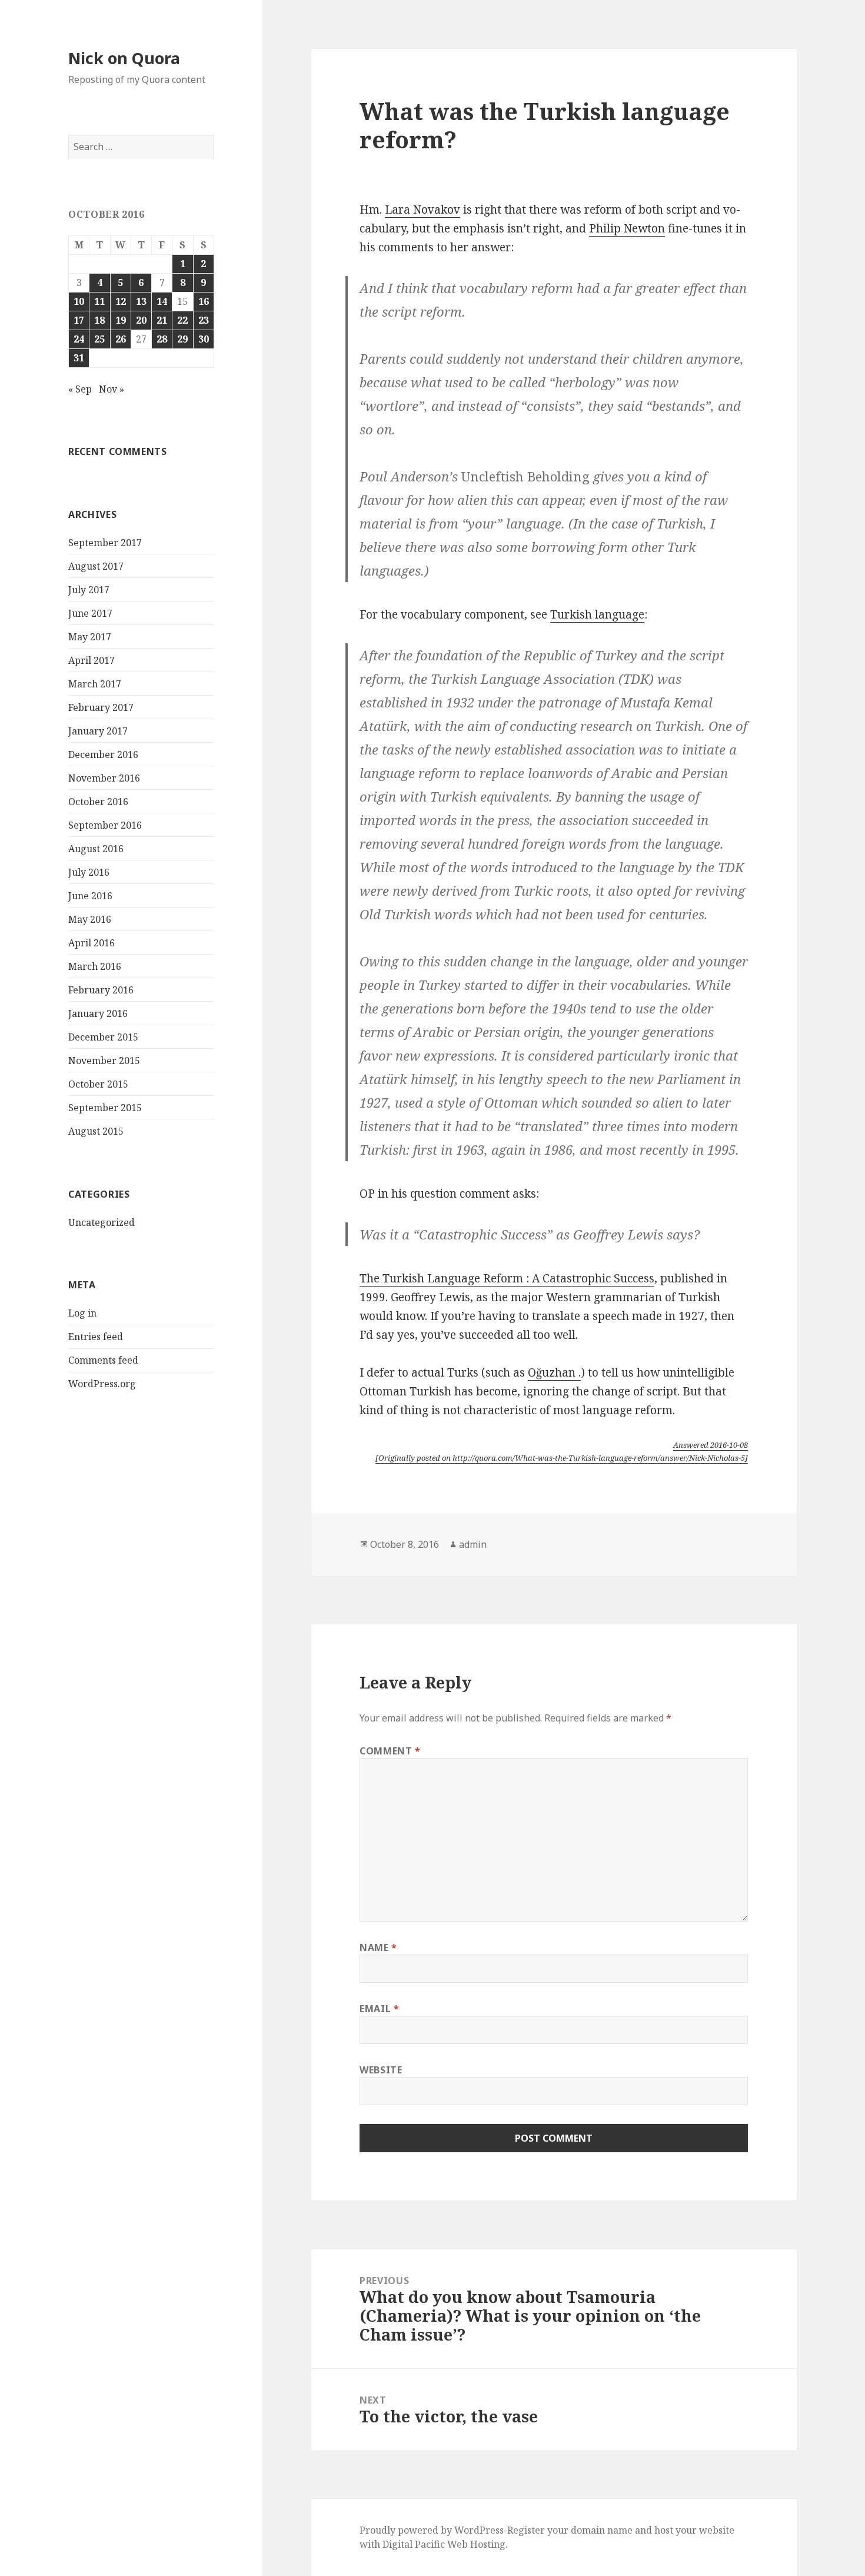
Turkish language (597, 614)
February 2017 (101, 707)
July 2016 (89, 872)
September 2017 (105, 543)
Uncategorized (102, 1222)
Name (378, 1947)
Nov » (112, 389)
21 (162, 320)
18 (99, 320)
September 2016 (105, 825)
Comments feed (103, 1360)
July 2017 (89, 590)
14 (162, 301)
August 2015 (96, 1131)
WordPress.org (102, 1384)
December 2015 (103, 1037)
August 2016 (96, 849)
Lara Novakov (422, 210)
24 (79, 339)
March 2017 (95, 684)
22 (182, 320)
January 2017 (98, 731)
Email (379, 2009)
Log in (82, 1313)
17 (79, 320)
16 (204, 301)
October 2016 (98, 802)
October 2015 (98, 1084)
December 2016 (103, 754)
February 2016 (101, 990)
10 (79, 301)
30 (204, 339)
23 (204, 320)
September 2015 (105, 1108)
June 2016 (90, 896)
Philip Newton (627, 228)
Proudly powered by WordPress (432, 2530)
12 (121, 301)
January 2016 (98, 1013)
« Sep (80, 389)
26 (121, 339)
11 (99, 301)
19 (121, 320)
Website (381, 2070)
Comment (390, 1751)
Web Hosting (476, 2544)
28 (162, 339)
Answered (711, 1445)
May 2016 (90, 919)
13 (141, 301)
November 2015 (104, 1061)
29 (182, 339)
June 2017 (90, 613)
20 (141, 320)
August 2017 (96, 566)
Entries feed (96, 1337)
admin (473, 1544)
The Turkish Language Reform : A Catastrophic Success (507, 1278)
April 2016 (92, 943)
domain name (602, 2530)
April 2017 (92, 660)
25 (99, 339)
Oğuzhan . (554, 1372)
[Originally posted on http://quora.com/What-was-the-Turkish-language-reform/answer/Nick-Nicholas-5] (562, 1458)
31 (79, 358)
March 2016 (95, 966)
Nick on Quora (124, 58)
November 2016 (104, 778)
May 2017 (90, 637)
